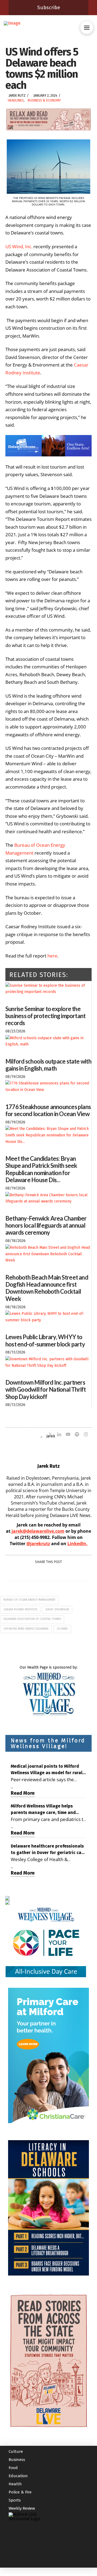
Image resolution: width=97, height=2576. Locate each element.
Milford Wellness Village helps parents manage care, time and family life (43, 1810)
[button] (87, 28)
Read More (23, 1793)
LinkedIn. (77, 1544)
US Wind (62, 1629)
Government (20, 2443)
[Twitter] (50, 1435)
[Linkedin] (59, 1435)
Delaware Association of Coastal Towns (32, 1619)
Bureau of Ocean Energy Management (30, 1600)
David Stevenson (57, 1610)
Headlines (16, 100)
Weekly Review (22, 2508)
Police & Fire (20, 2492)
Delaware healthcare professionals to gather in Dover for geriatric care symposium (48, 1850)
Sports (15, 2500)
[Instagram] (86, 1435)
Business (17, 2460)
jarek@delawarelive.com (38, 1531)
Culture (16, 2451)
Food (13, 2468)
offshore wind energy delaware (26, 1629)
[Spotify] (77, 1435)
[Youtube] (68, 1435)
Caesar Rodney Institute (20, 1610)
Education (18, 2476)
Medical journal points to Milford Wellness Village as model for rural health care (47, 1770)
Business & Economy (44, 100)
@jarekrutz (38, 1544)
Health (15, 2484)
